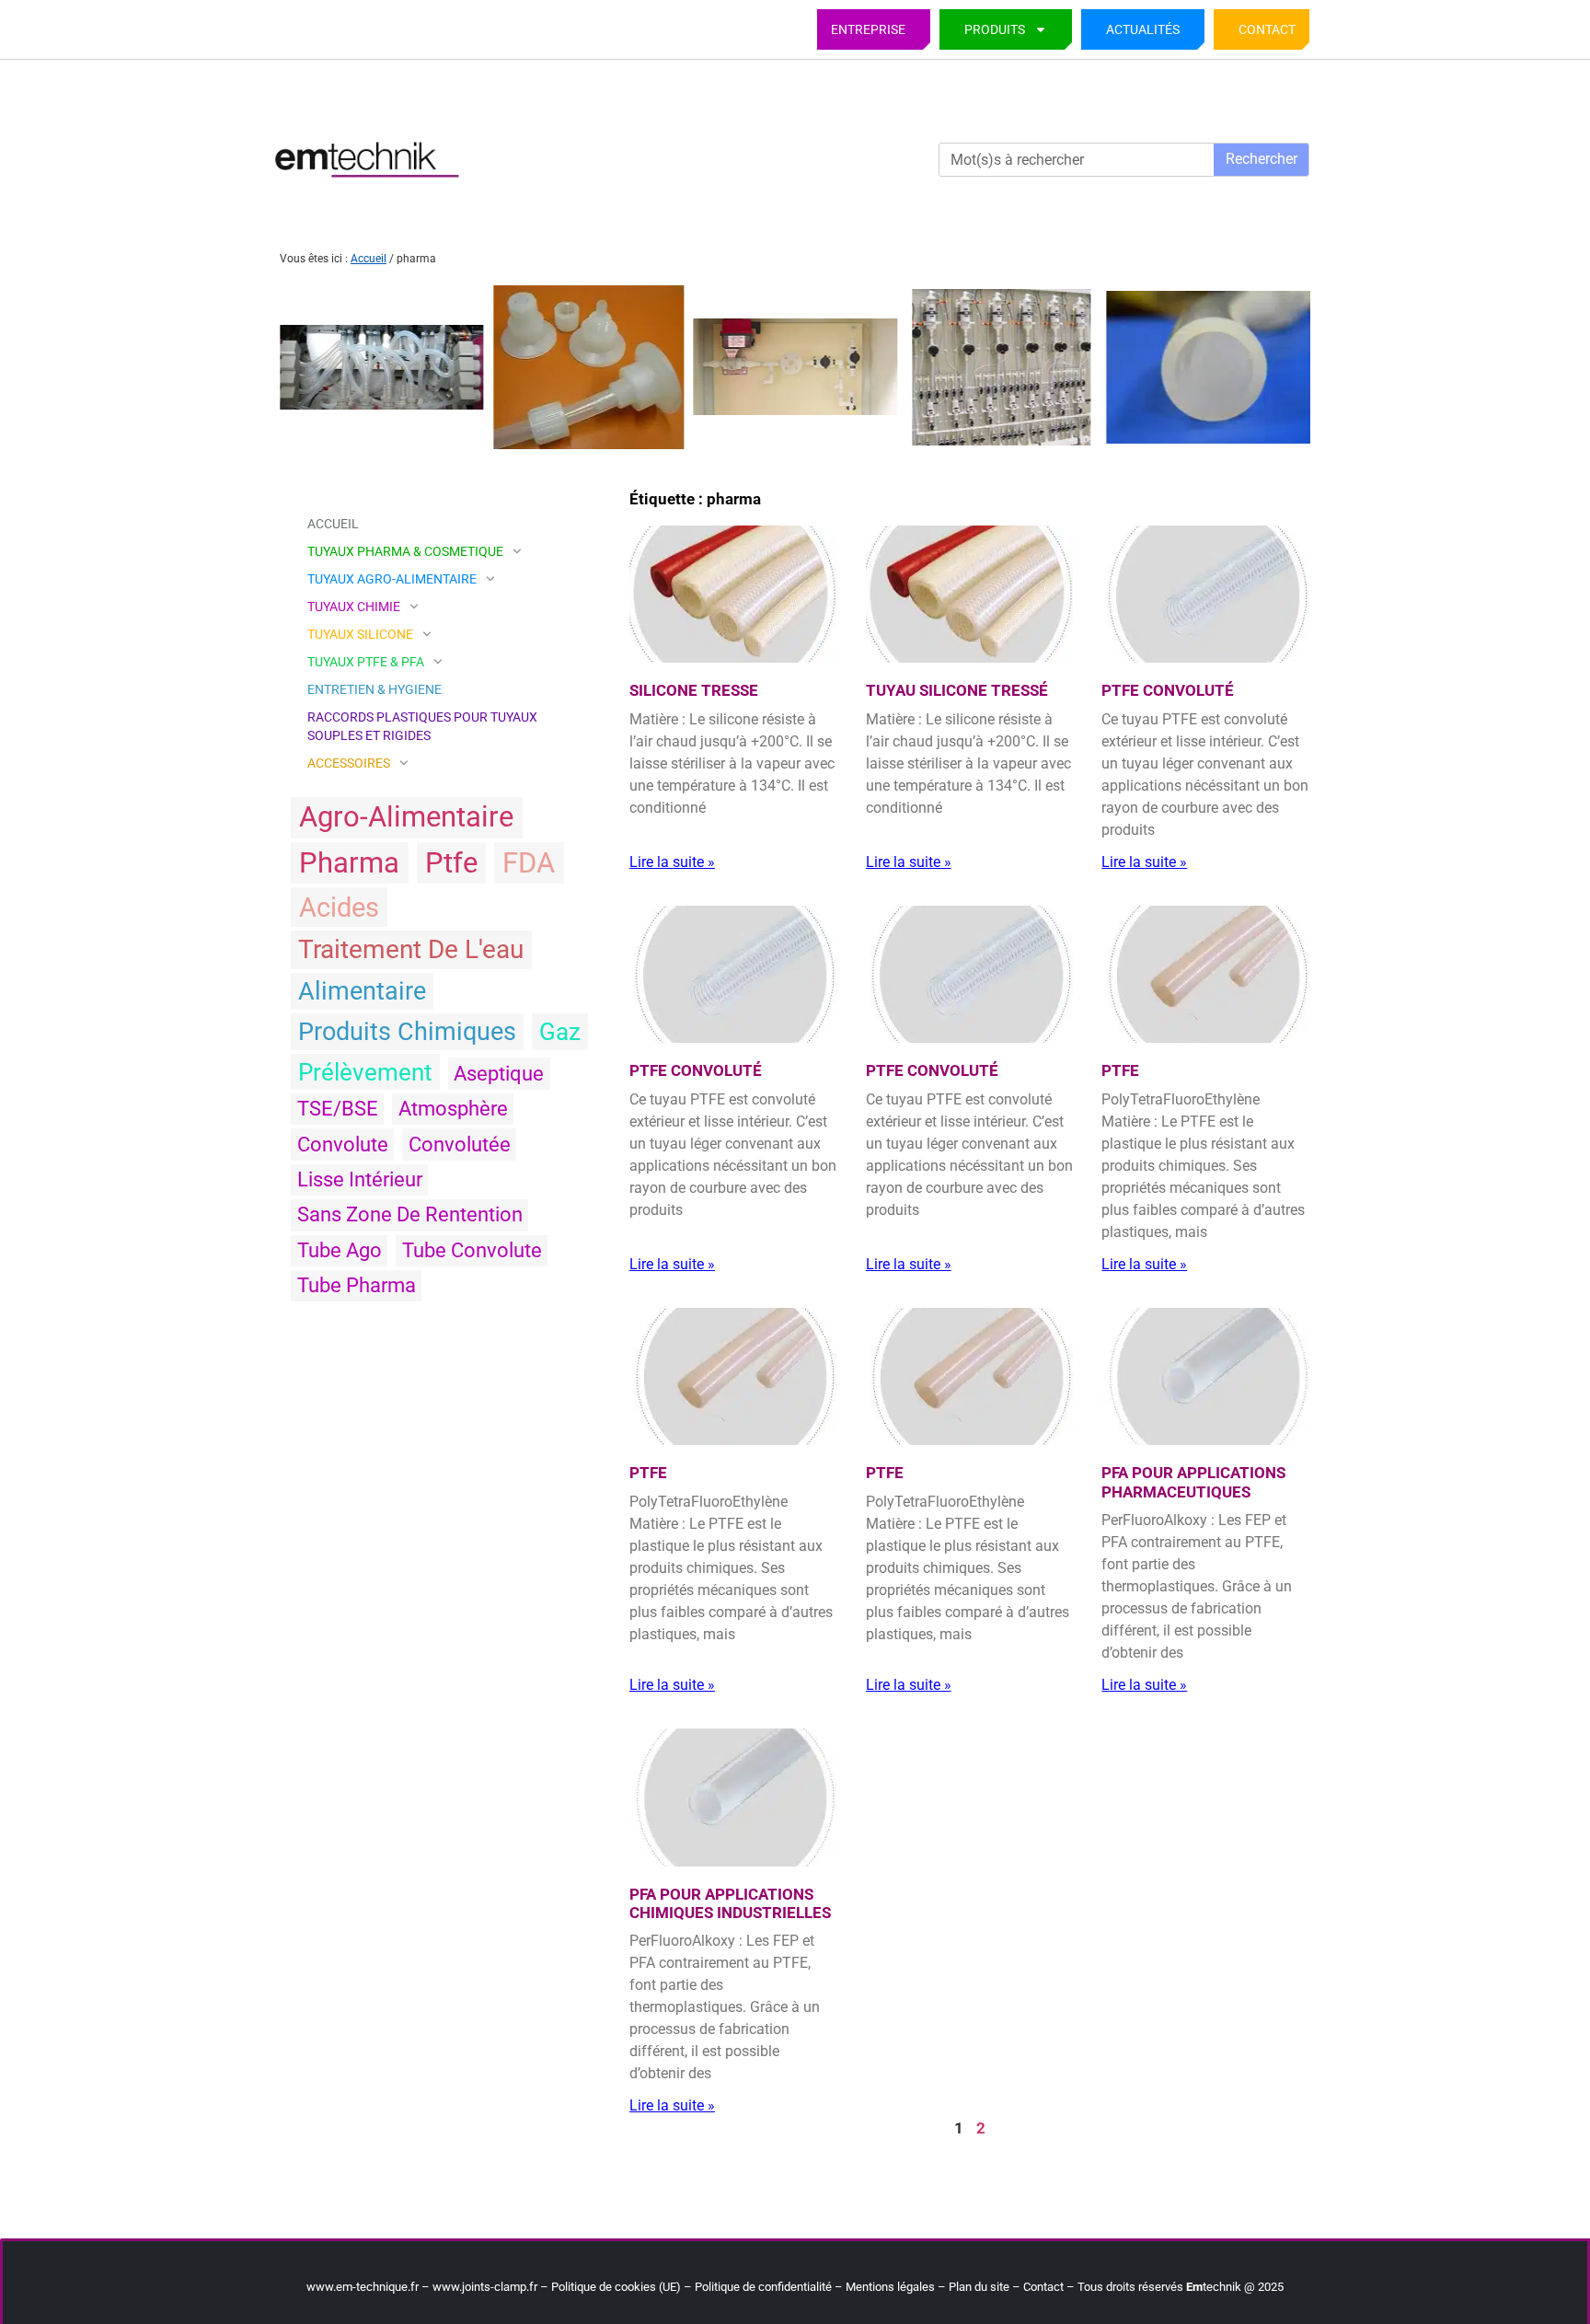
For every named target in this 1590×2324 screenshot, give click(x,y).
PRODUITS (995, 29)
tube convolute (472, 1250)
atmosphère (453, 1109)
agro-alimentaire (406, 817)
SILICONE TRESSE (694, 690)
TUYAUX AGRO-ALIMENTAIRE (392, 579)
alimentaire (362, 991)
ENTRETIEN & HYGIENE (374, 689)
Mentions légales (890, 2287)
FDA (529, 863)
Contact (1267, 29)
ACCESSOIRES (349, 763)
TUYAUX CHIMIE (354, 607)
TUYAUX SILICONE (360, 634)
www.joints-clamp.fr (485, 2287)
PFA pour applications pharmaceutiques (1193, 1482)
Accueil (369, 259)
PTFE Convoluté (1168, 690)
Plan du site (979, 2287)
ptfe (451, 863)
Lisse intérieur (360, 1179)
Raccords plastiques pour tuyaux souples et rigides (422, 726)
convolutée (460, 1145)
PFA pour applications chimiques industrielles (730, 1903)
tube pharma (357, 1285)
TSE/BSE (338, 1109)
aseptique (499, 1074)
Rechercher (1262, 159)
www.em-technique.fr (363, 2287)
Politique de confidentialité (763, 2287)
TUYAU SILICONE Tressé (957, 690)
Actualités (1143, 29)
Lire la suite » (672, 862)
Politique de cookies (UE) (616, 2287)
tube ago (340, 1250)
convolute (343, 1145)
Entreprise (868, 29)
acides (339, 908)
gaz (560, 1032)
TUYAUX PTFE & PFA (366, 662)
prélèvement (365, 1072)
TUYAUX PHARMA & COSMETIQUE (405, 551)
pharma (349, 863)
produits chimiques (407, 1032)
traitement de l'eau (411, 949)
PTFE (1120, 1070)
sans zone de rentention (410, 1214)
